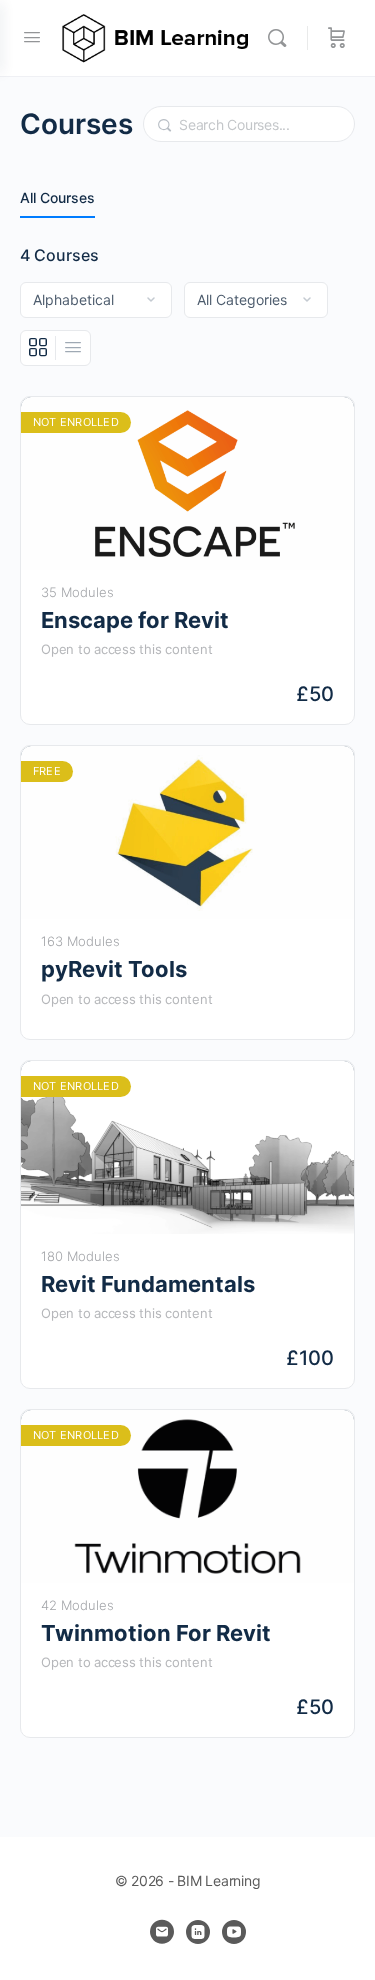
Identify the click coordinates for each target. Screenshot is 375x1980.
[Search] (282, 38)
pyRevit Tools (114, 969)
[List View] (73, 348)
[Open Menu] (32, 36)
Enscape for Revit (135, 620)
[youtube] (234, 1932)
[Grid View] (38, 348)
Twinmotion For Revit (156, 1633)
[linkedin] (198, 1932)
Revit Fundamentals (148, 1284)
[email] (162, 1932)
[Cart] (337, 38)
